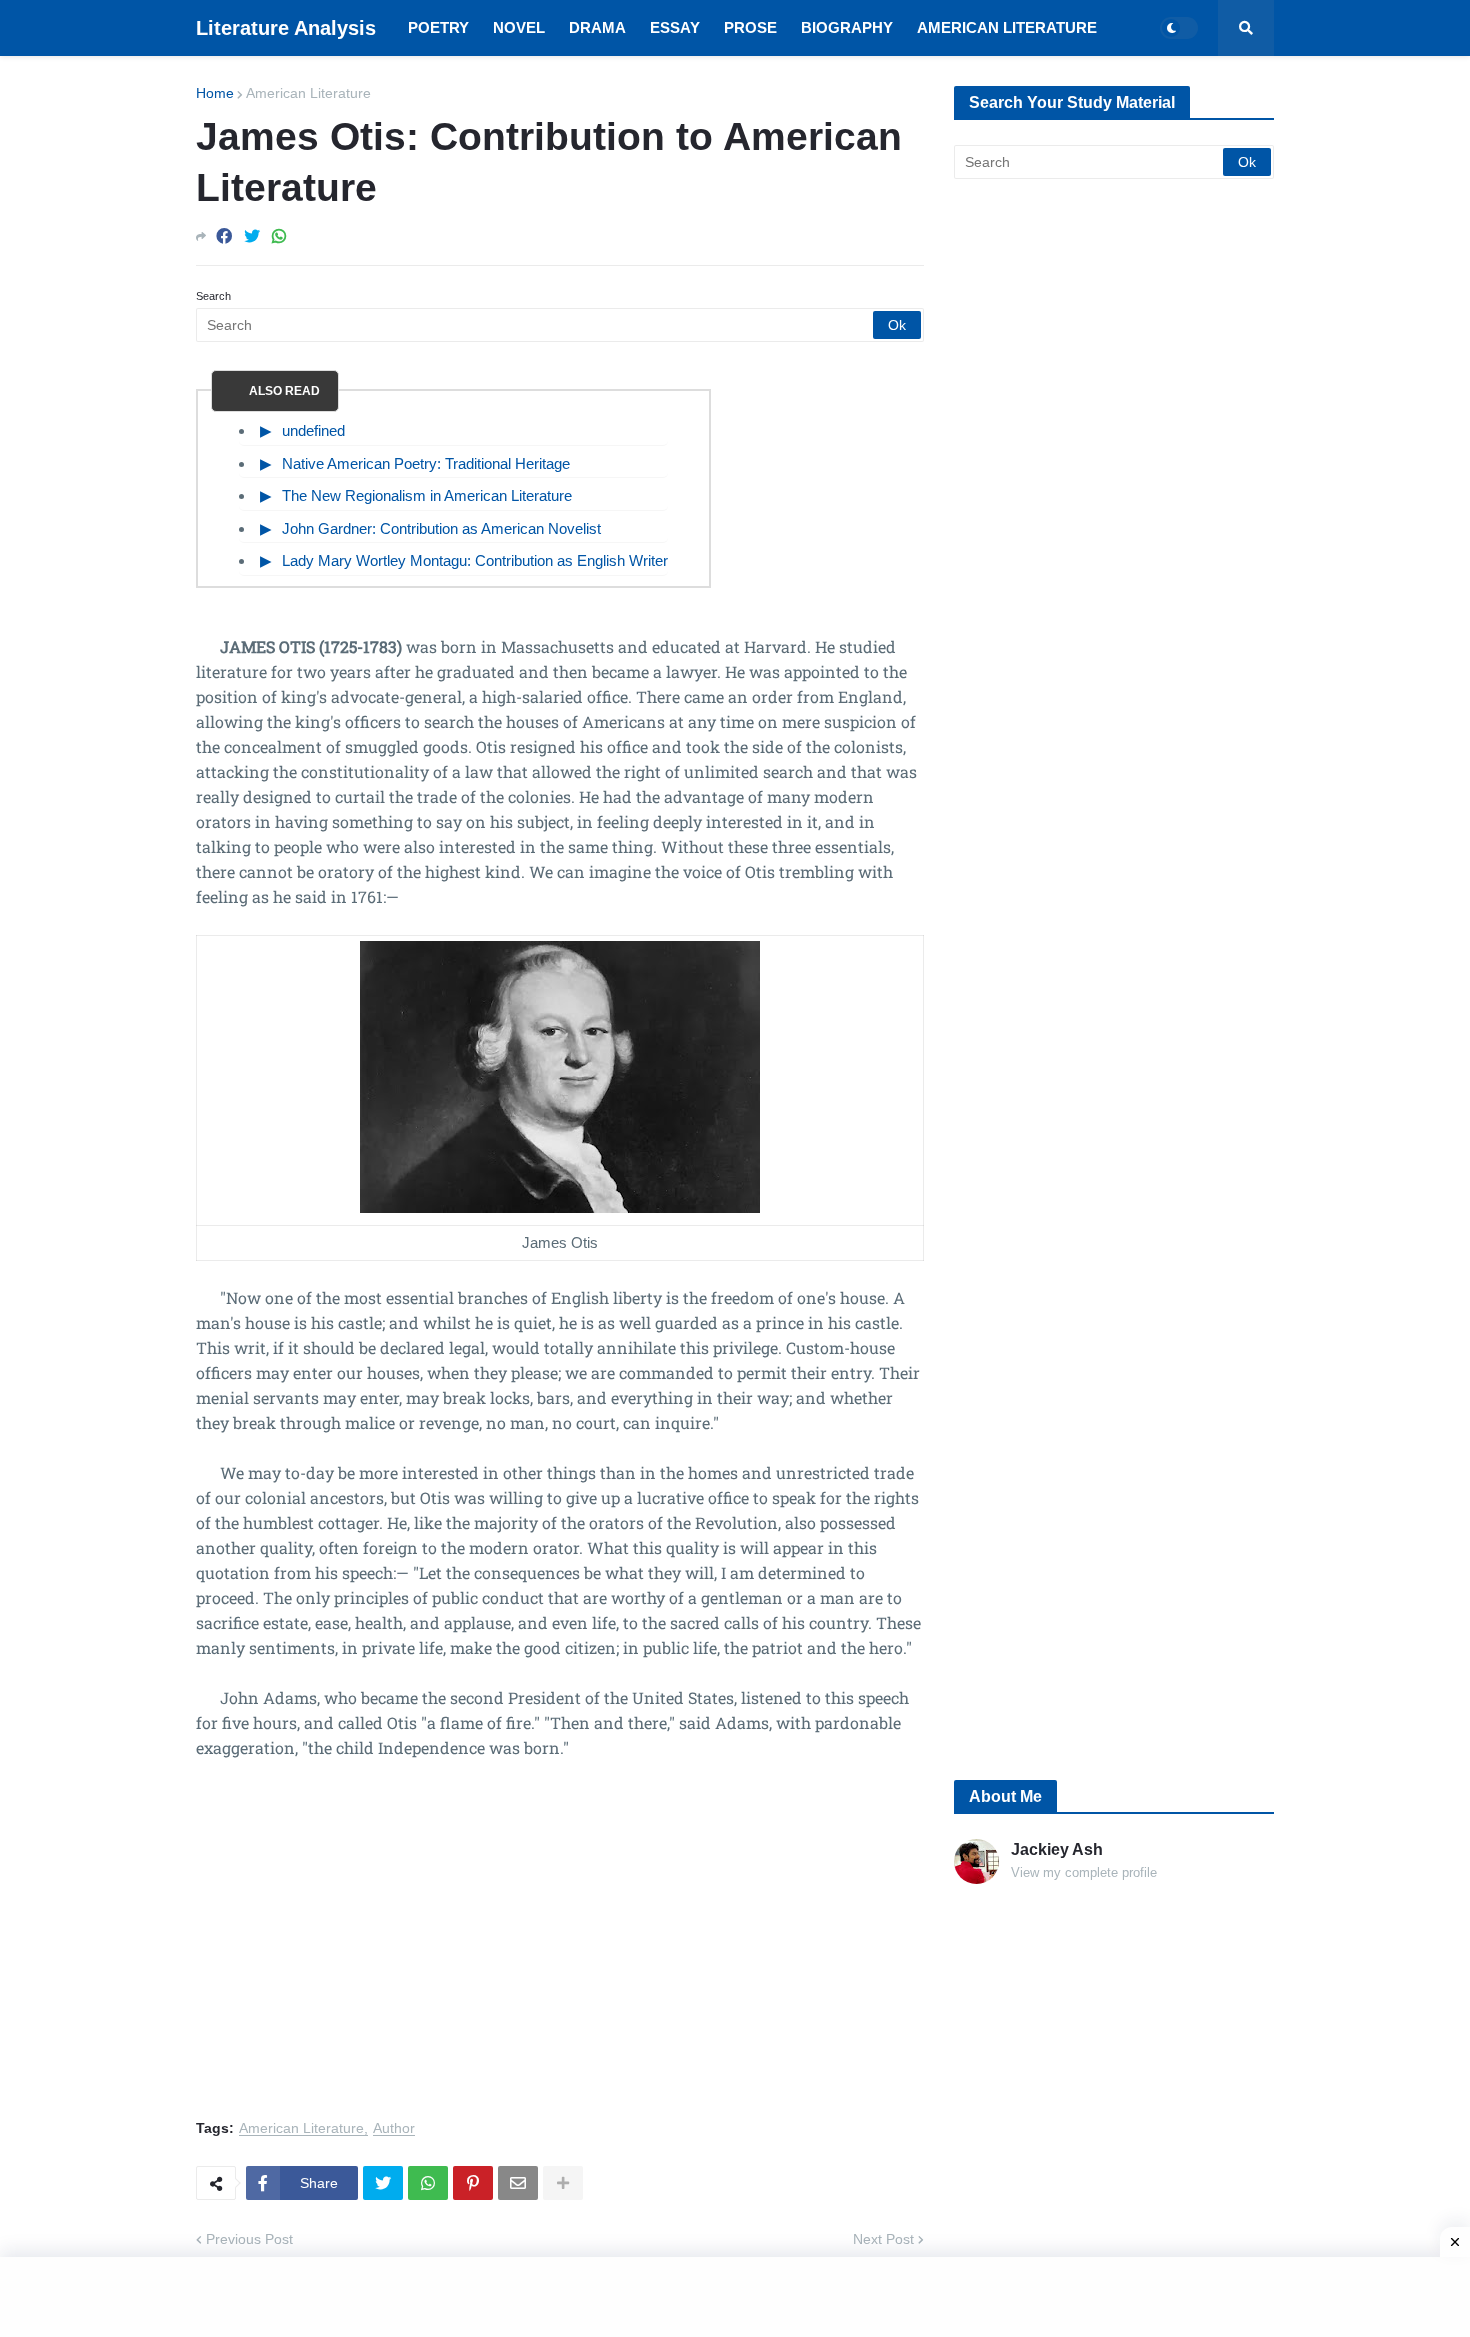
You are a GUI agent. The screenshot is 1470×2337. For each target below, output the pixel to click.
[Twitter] (252, 236)
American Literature (308, 93)
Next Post (883, 2239)
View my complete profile (1084, 1872)
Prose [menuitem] (750, 27)
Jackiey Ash (1057, 1849)
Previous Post (249, 2239)
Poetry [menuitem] (438, 27)
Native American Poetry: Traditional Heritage (426, 463)
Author (394, 2128)
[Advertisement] (560, 1951)
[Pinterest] (473, 2183)
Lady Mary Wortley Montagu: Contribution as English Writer (475, 560)
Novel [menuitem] (519, 27)
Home (215, 93)
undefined (313, 430)
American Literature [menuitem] (1007, 27)
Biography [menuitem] (847, 27)
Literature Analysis (286, 28)
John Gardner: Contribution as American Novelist (441, 528)
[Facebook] (224, 236)
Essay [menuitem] (675, 27)
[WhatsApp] (279, 236)
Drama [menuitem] (597, 27)
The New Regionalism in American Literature (427, 495)
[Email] (518, 2183)
